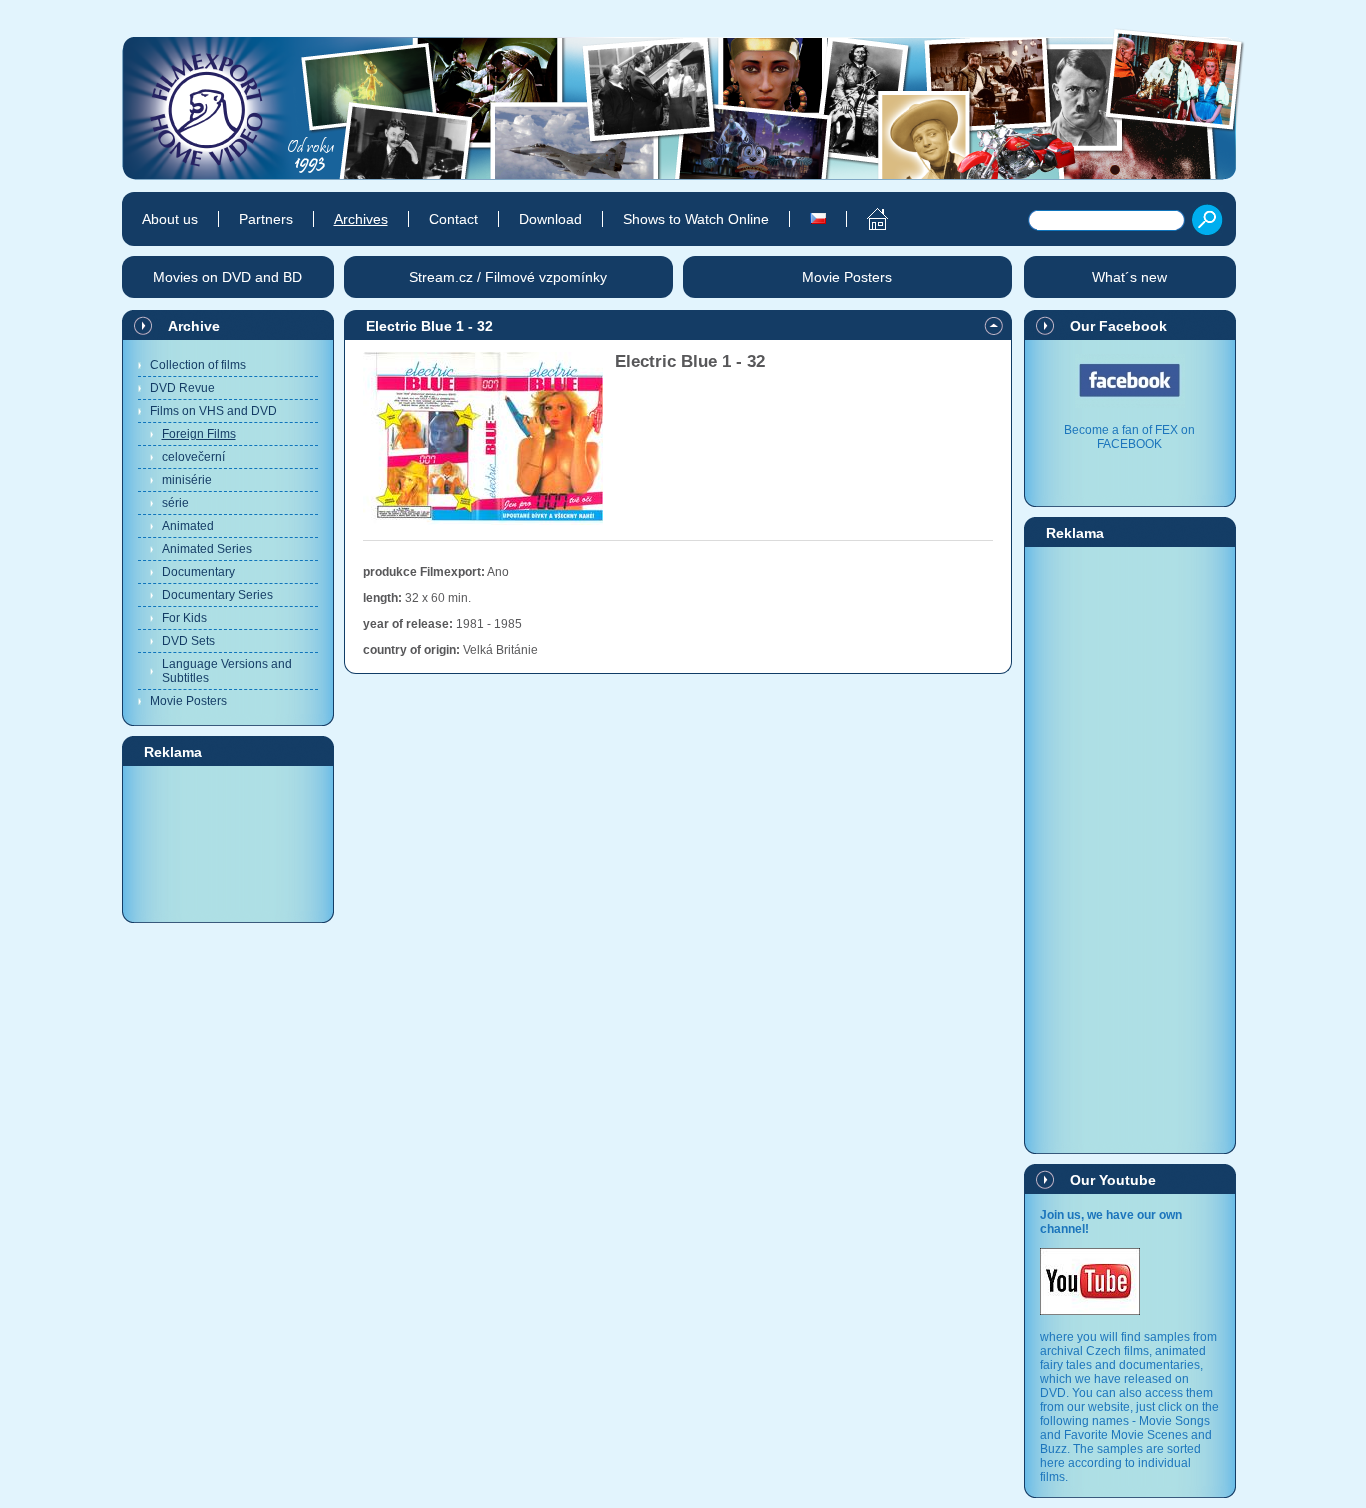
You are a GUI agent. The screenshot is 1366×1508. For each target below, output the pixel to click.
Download (550, 219)
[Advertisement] (228, 843)
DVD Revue (182, 388)
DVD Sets (188, 641)
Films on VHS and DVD (213, 411)
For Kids (184, 618)
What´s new (1129, 277)
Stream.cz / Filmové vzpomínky (508, 277)
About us (170, 219)
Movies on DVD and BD (227, 277)
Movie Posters (188, 701)
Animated (188, 526)
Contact (453, 219)
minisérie (187, 480)
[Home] (866, 219)
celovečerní (193, 457)
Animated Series (207, 549)
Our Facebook (1118, 326)
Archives (361, 219)
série (175, 503)
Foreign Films (199, 434)
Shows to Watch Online (696, 219)
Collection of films (198, 365)
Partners (266, 219)
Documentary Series (217, 595)
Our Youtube (1113, 1180)
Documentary (198, 572)
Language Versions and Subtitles (227, 671)
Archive (194, 326)
